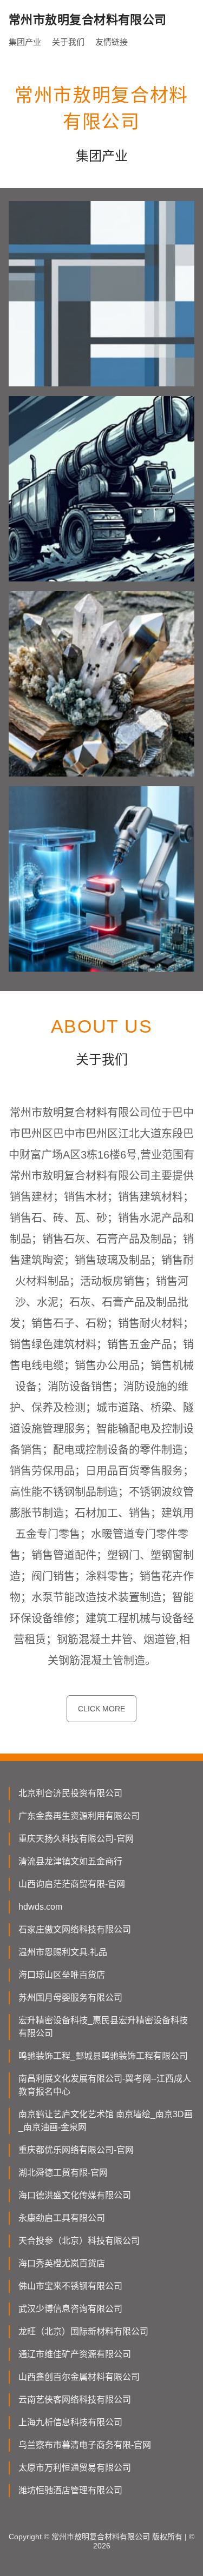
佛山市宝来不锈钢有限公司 (70, 2286)
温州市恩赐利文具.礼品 (63, 1952)
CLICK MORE (101, 1709)
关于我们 (68, 42)
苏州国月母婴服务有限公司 (70, 1998)
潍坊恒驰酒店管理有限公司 (70, 2490)
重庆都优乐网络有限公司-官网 (76, 2150)
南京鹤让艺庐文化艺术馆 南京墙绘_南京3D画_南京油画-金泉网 (106, 2121)
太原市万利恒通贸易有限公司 (75, 2468)
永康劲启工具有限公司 (62, 2218)
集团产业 (25, 42)
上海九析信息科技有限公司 (70, 2422)
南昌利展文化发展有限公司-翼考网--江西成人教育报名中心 (105, 2085)
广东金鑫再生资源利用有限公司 (79, 1816)
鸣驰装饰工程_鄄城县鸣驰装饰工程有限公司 (103, 2056)
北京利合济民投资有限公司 (70, 1793)
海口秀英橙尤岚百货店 (62, 2263)
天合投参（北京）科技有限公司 (79, 2241)
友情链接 (112, 42)
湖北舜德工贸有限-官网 (63, 2173)
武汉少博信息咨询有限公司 (70, 2309)
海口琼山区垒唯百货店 (62, 1975)
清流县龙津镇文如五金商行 (70, 1861)
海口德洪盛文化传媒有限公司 (75, 2195)
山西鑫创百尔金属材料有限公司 (79, 2377)
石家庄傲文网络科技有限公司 (75, 1929)
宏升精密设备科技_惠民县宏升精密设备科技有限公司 (103, 2027)
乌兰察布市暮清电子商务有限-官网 (85, 2445)
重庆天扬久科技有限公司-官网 (76, 1839)
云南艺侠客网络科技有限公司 (75, 2400)
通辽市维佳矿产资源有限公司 (75, 2354)
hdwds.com (40, 1907)
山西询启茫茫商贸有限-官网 (72, 1884)
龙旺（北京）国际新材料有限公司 (83, 2331)
